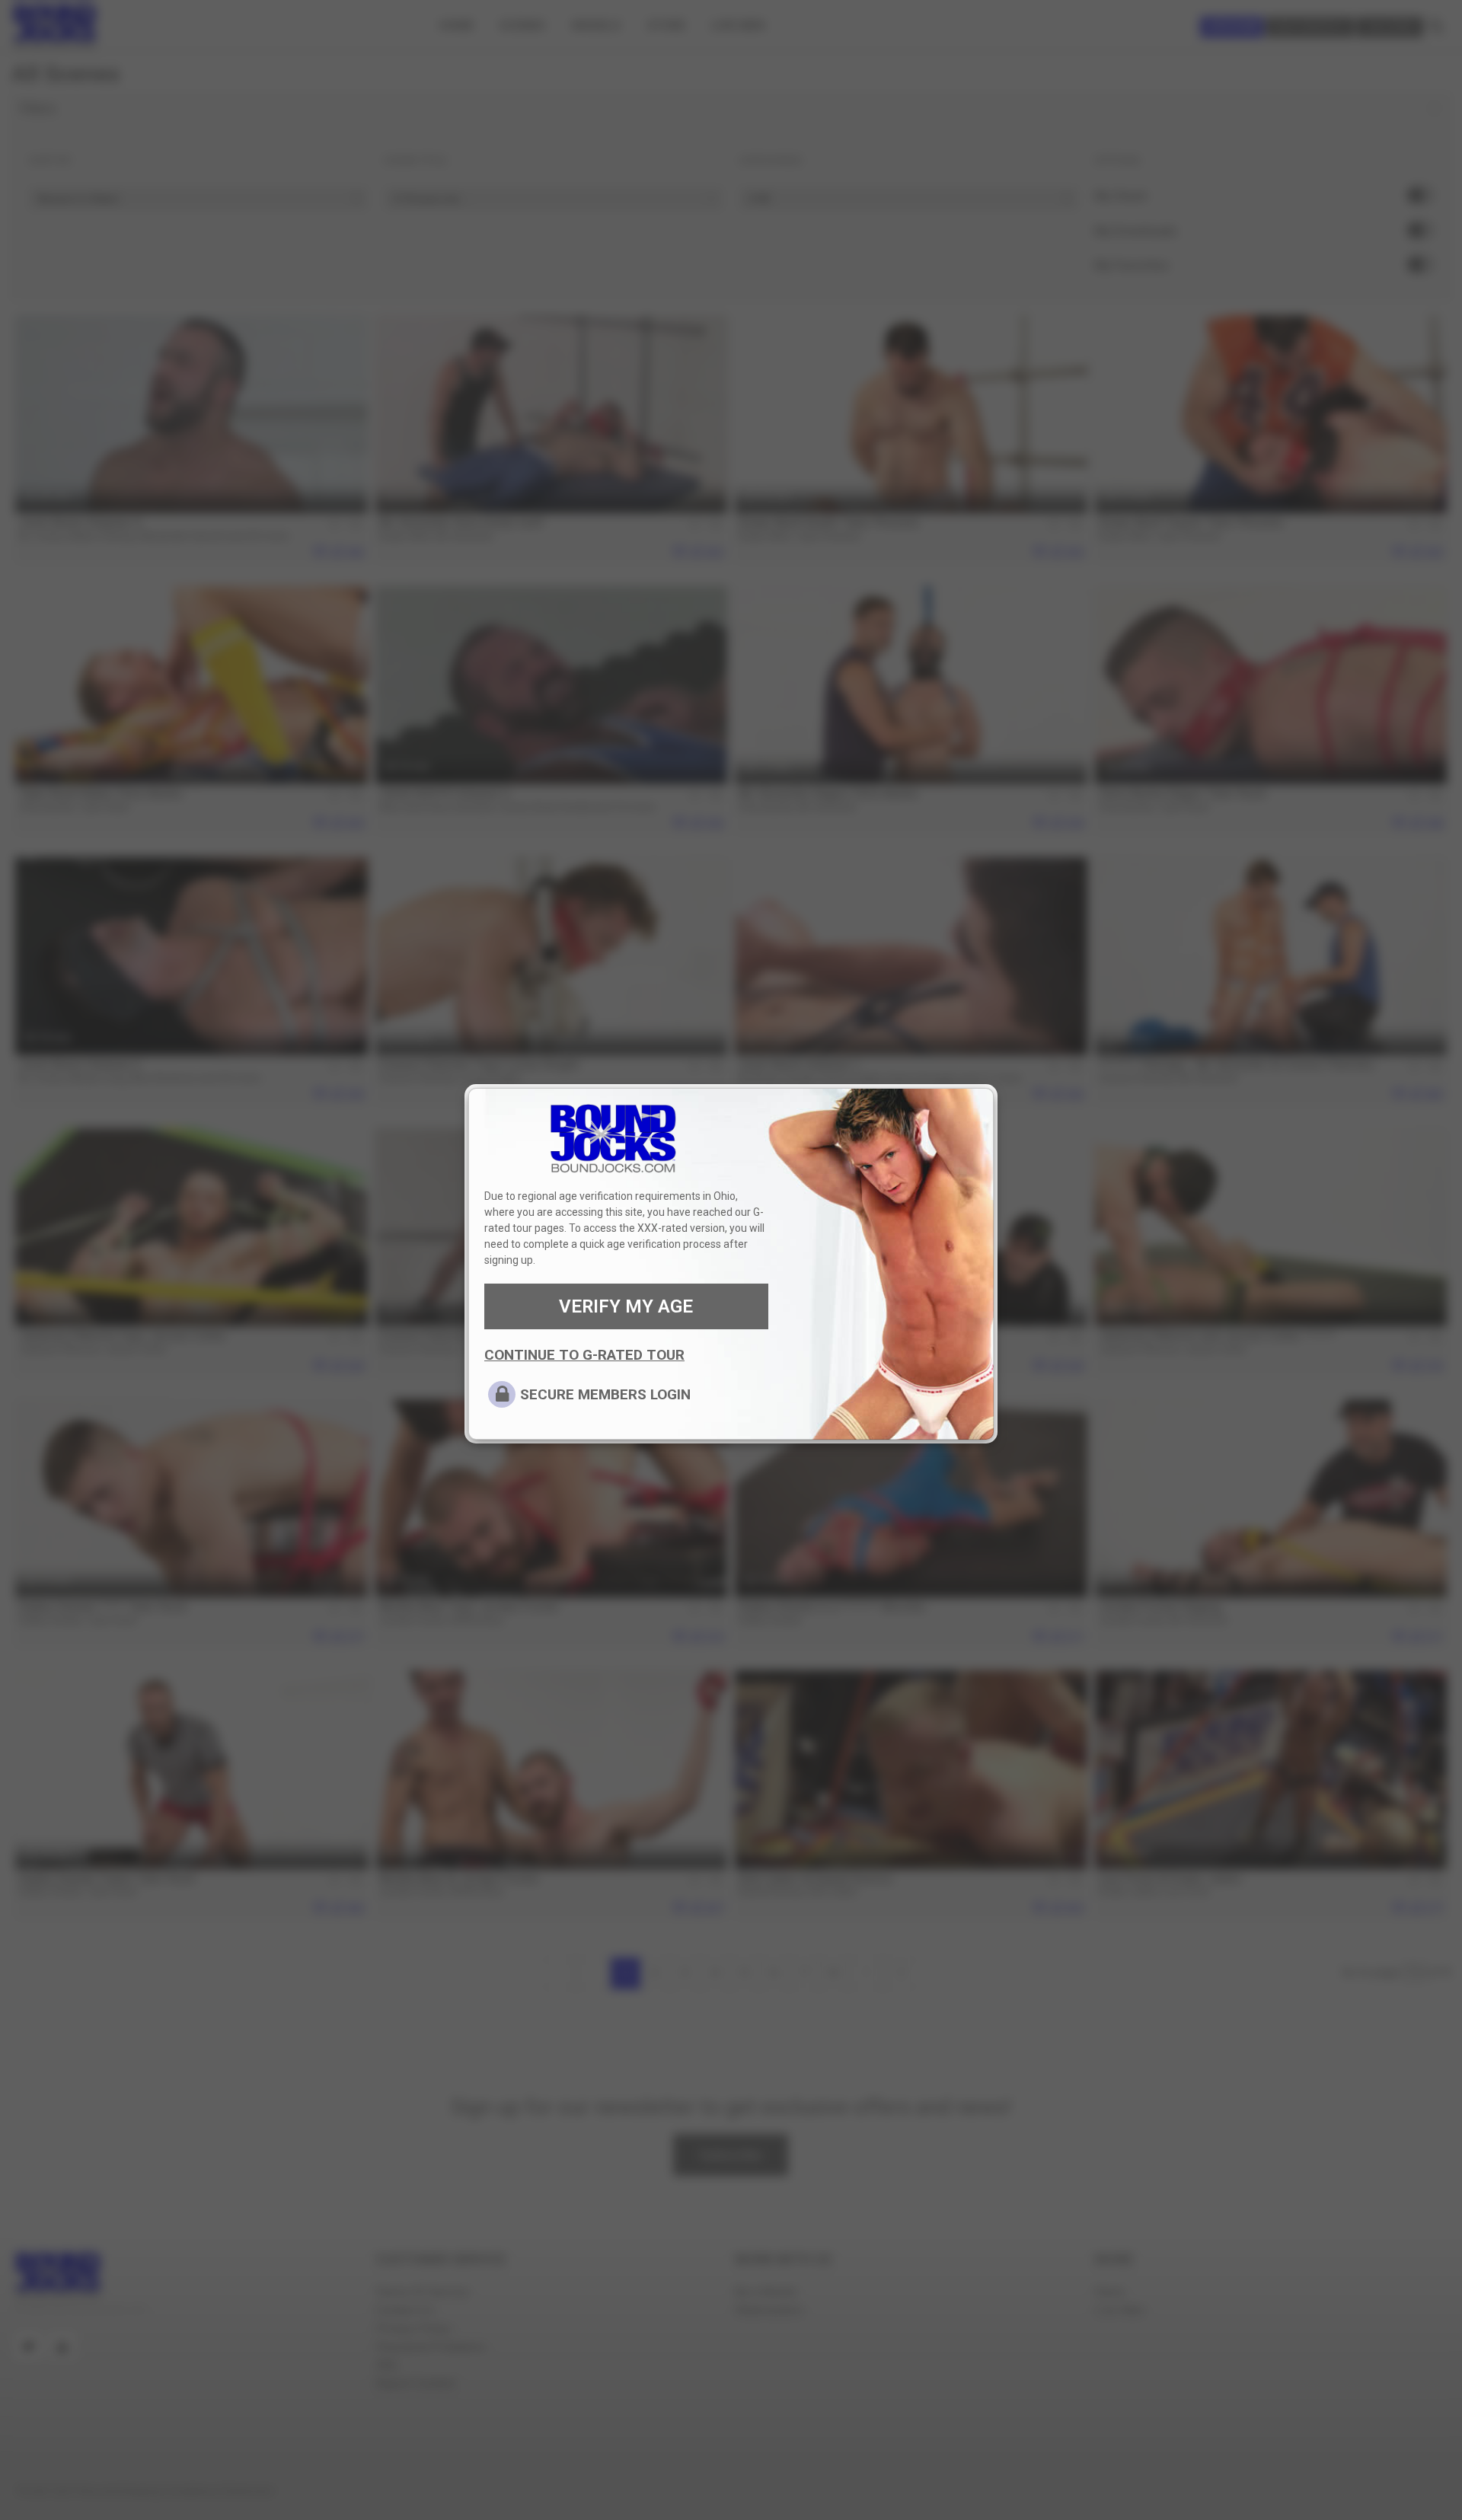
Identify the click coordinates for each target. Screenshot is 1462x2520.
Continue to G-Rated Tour (584, 1355)
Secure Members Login (605, 1394)
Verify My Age (626, 1306)
